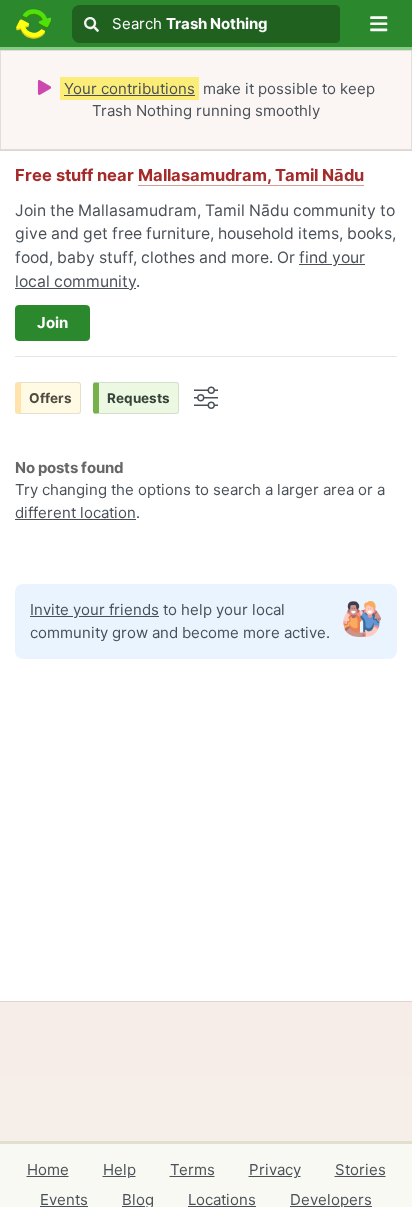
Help (119, 1169)
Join (52, 322)
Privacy (275, 1169)
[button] (379, 24)
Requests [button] (138, 398)
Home (48, 1169)
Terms (192, 1169)
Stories (360, 1169)
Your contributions (129, 88)
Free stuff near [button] (189, 175)
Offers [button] (50, 398)
